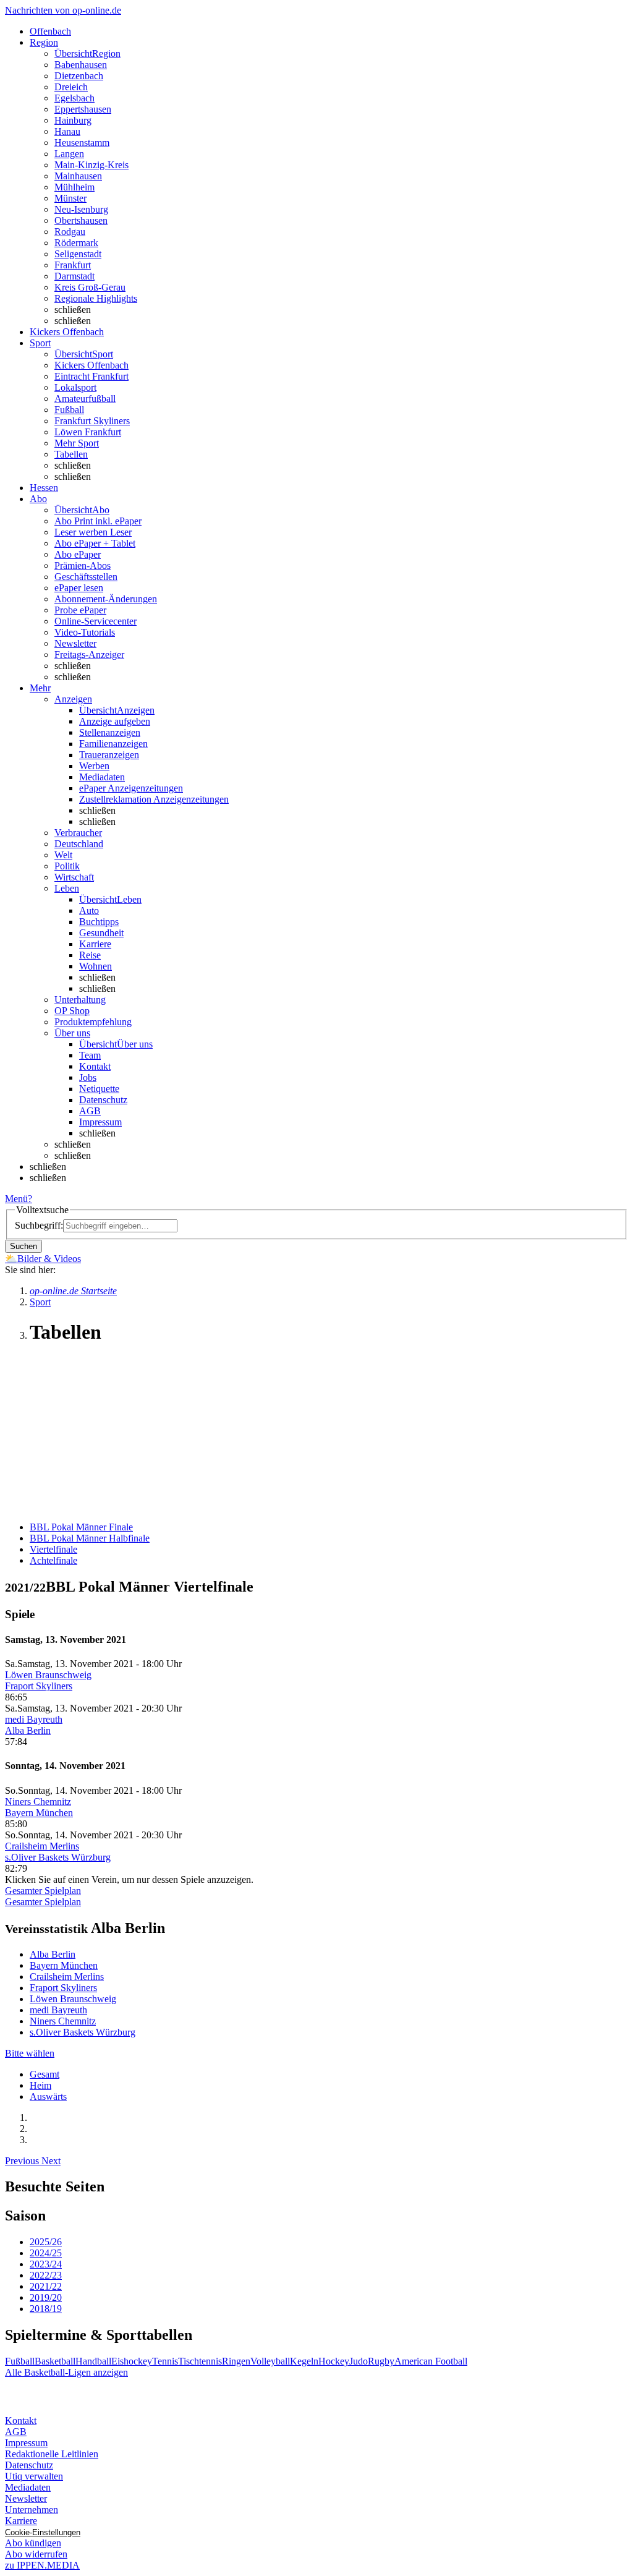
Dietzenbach (79, 76)
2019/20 (46, 2297)
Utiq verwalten (34, 2476)
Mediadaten (102, 777)
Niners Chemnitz (38, 1802)
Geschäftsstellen (86, 577)
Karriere (95, 944)
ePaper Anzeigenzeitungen (131, 788)
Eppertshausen (83, 109)
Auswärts (48, 2096)
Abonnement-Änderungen (106, 599)
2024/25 (46, 2253)
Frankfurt (73, 265)
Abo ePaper (78, 554)
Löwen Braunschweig (48, 1675)
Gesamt (45, 2074)
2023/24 (46, 2264)
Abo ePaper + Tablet (95, 543)
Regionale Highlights (96, 298)
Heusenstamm (82, 143)
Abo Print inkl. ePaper (98, 521)
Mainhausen (78, 176)
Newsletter (75, 643)
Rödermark (76, 243)
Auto (89, 911)
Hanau (67, 131)
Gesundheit (101, 933)
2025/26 (46, 2242)
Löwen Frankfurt (88, 432)
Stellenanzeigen (110, 732)
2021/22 (46, 2286)
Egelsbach (74, 98)
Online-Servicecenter (96, 621)
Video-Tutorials (85, 632)
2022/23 (46, 2275)
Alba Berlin (28, 1730)
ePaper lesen (79, 588)
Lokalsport (75, 387)
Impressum (100, 1122)
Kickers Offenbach (91, 365)
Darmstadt (74, 276)
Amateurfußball (85, 399)
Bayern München (39, 1813)
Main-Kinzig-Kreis (91, 165)
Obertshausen (81, 220)
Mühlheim (74, 187)
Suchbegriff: (39, 1225)
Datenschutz (103, 1100)
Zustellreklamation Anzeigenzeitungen (154, 799)
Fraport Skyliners (39, 1686)
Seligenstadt (78, 254)
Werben (94, 766)
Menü (16, 1199)
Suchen (23, 1246)
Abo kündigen (33, 2543)
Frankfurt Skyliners (92, 421)
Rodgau (70, 232)
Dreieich (71, 87)
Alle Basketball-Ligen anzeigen (66, 2372)
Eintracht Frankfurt (91, 376)
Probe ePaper (80, 610)
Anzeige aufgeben (115, 721)
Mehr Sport (77, 443)
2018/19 (46, 2309)
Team (90, 1055)
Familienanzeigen (113, 744)
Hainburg (73, 120)
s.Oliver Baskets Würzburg (58, 1857)
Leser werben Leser (93, 532)
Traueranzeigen (109, 755)
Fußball (69, 410)
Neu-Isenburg (81, 209)
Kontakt (95, 1066)
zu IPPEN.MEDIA (42, 2565)
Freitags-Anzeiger (89, 655)
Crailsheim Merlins (42, 1846)
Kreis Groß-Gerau (90, 287)
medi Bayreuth (34, 1719)
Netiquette (99, 1089)
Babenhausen (81, 65)
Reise (90, 955)
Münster (70, 198)
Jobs (88, 1077)
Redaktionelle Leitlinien (52, 2454)
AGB (90, 1111)
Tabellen (71, 454)
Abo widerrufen (36, 2554)
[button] (23, 2161)
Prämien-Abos (83, 565)
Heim (40, 2085)
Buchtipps (99, 922)
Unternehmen (32, 2510)
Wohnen (96, 966)
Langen (69, 154)
